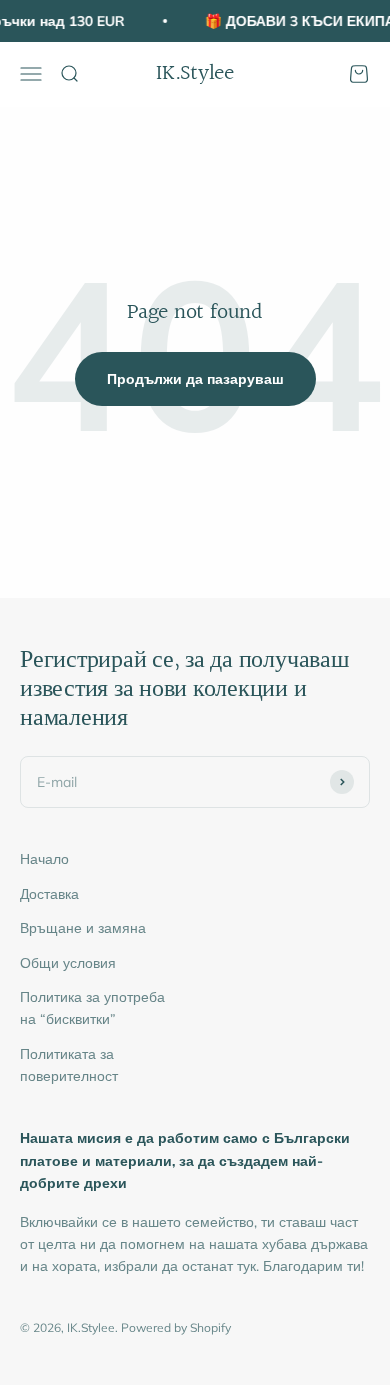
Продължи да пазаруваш (195, 379)
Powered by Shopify (176, 1327)
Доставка (49, 894)
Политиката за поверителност (69, 1065)
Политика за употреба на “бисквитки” (92, 1008)
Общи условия (68, 963)
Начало (44, 859)
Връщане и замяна (83, 928)
